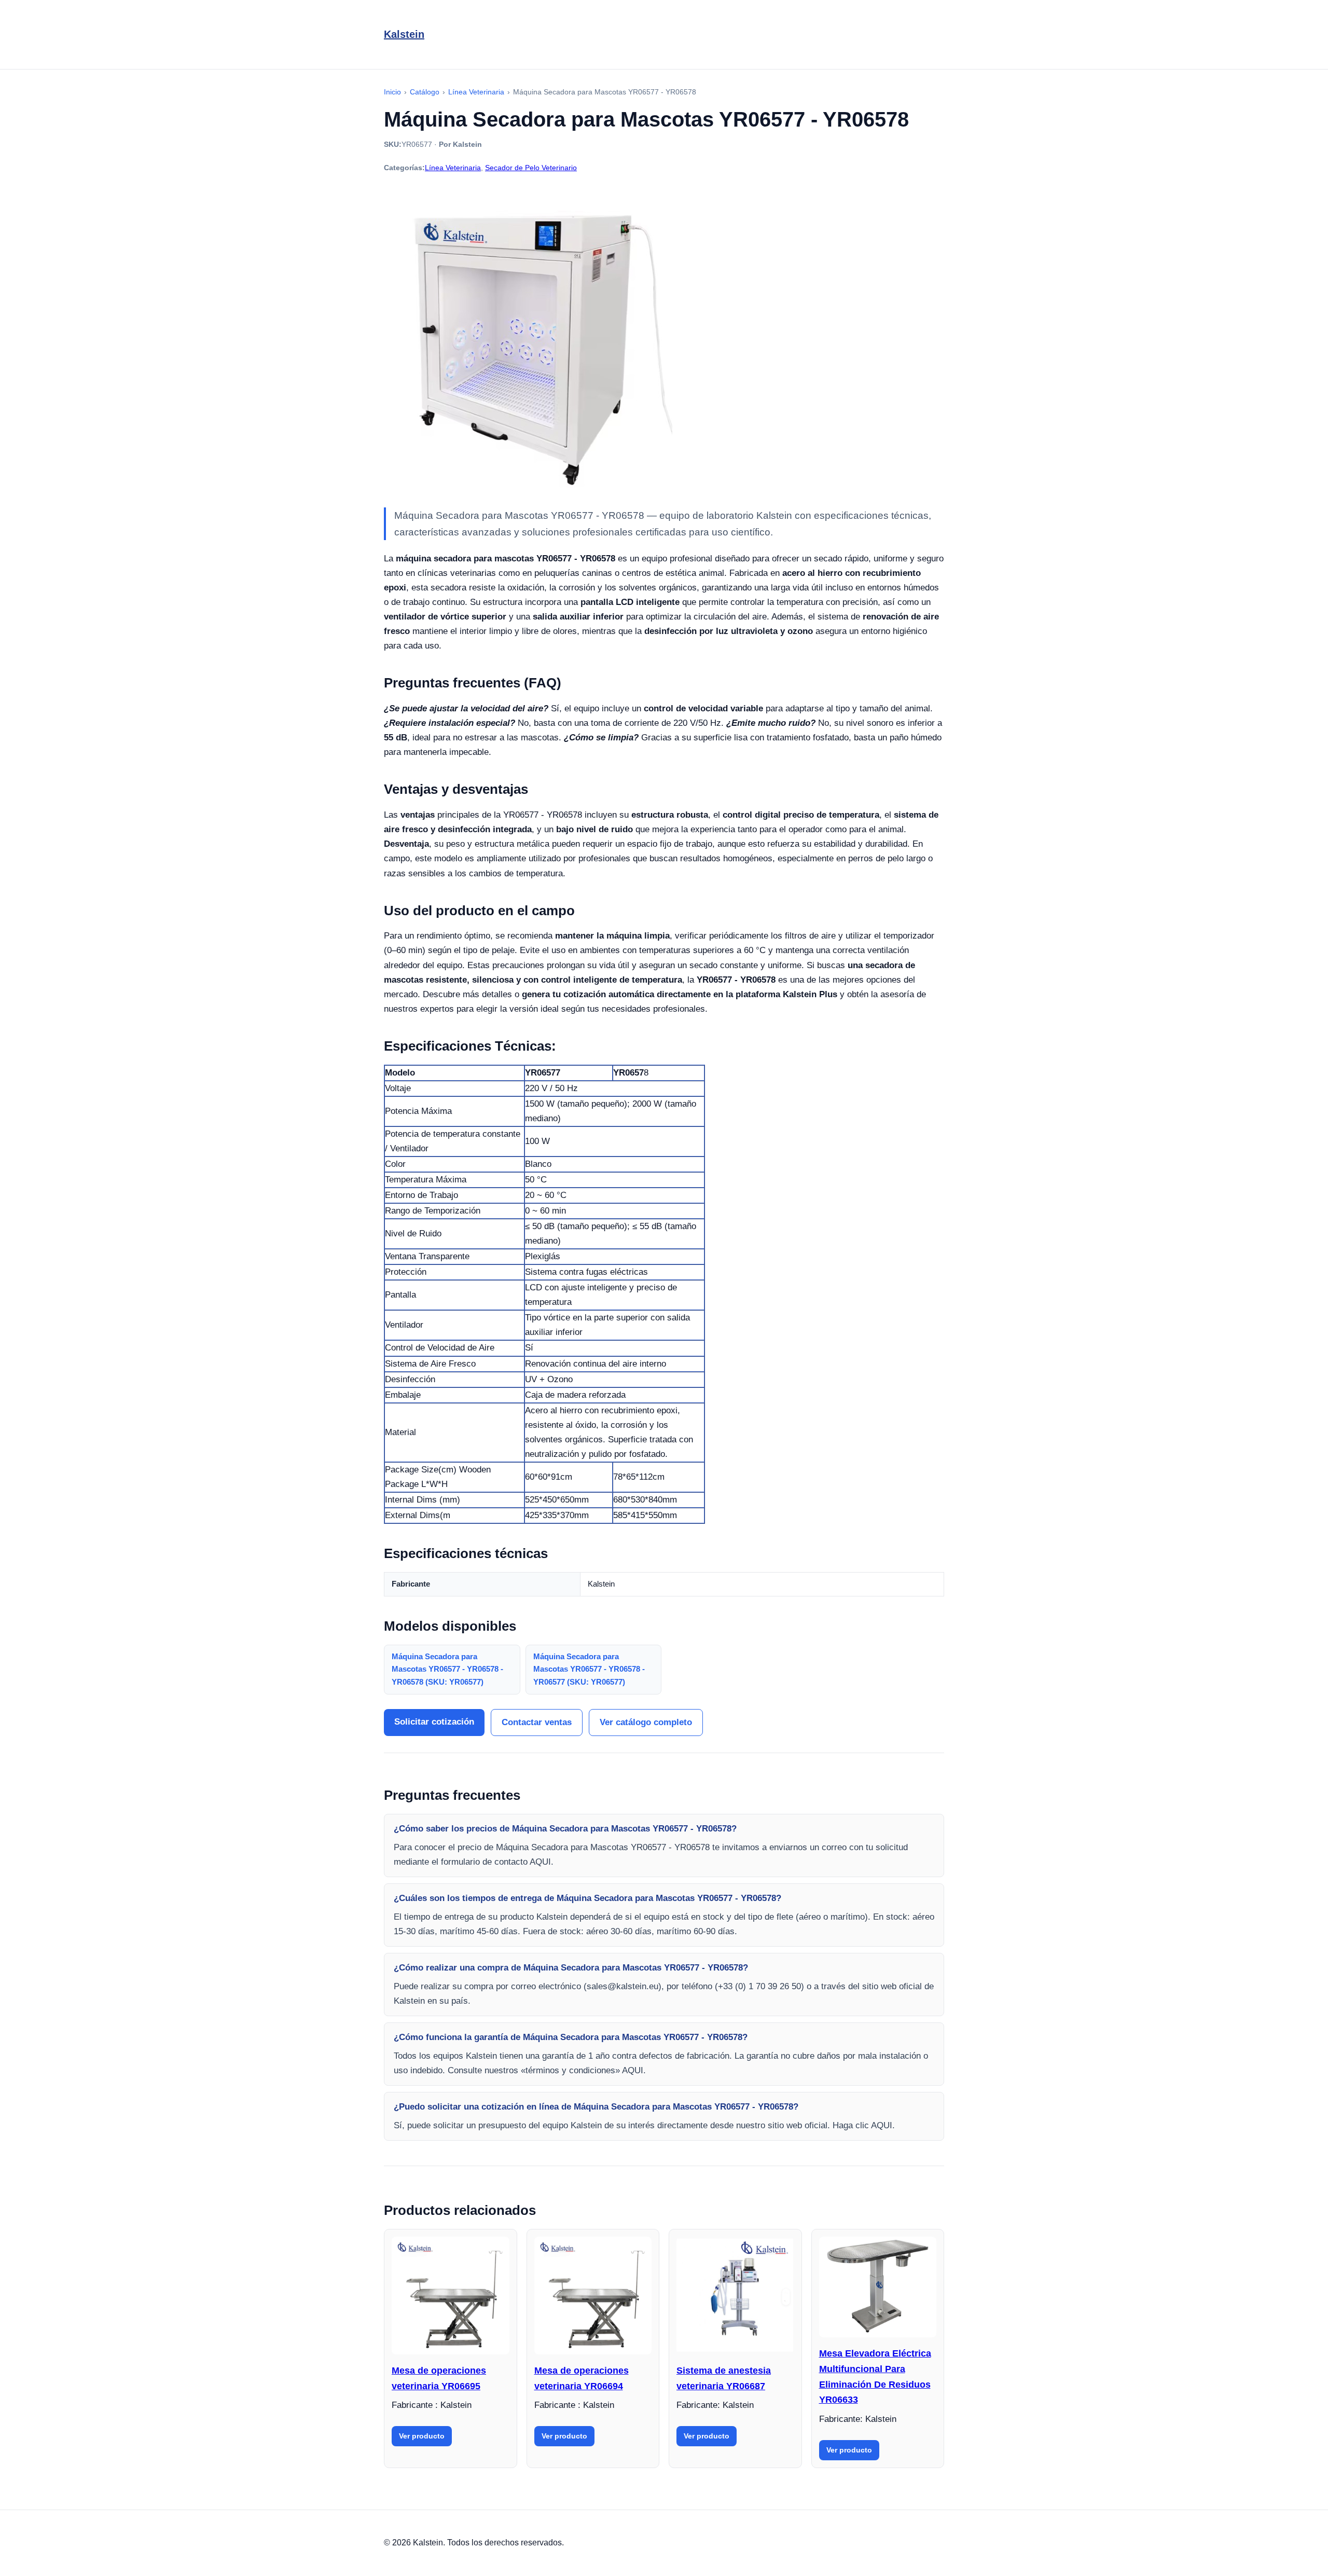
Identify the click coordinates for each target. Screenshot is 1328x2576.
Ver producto (422, 2436)
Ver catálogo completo (646, 1722)
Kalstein (404, 34)
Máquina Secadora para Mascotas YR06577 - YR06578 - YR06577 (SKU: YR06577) (589, 1669)
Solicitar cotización (434, 1722)
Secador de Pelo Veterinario (531, 168)
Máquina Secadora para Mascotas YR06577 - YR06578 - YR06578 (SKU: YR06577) (447, 1669)
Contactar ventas (537, 1722)
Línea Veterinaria (453, 168)
